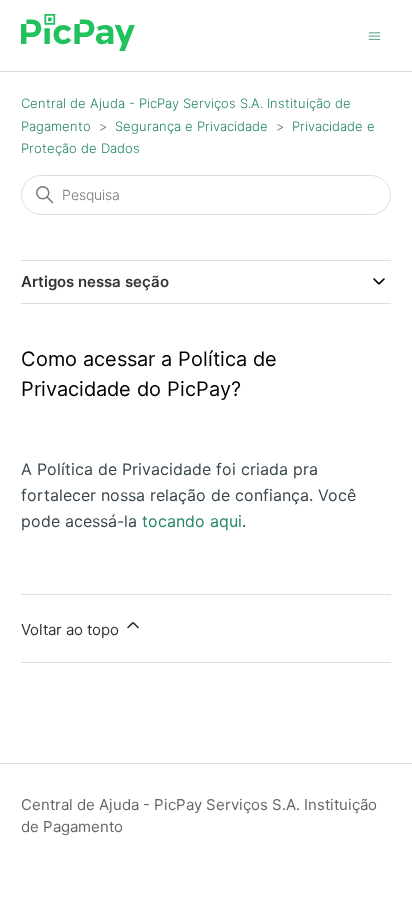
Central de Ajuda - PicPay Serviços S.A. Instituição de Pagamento (199, 816)
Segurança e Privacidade (191, 126)
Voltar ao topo (72, 629)
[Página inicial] (78, 45)
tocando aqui (192, 521)
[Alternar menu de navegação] (374, 34)
